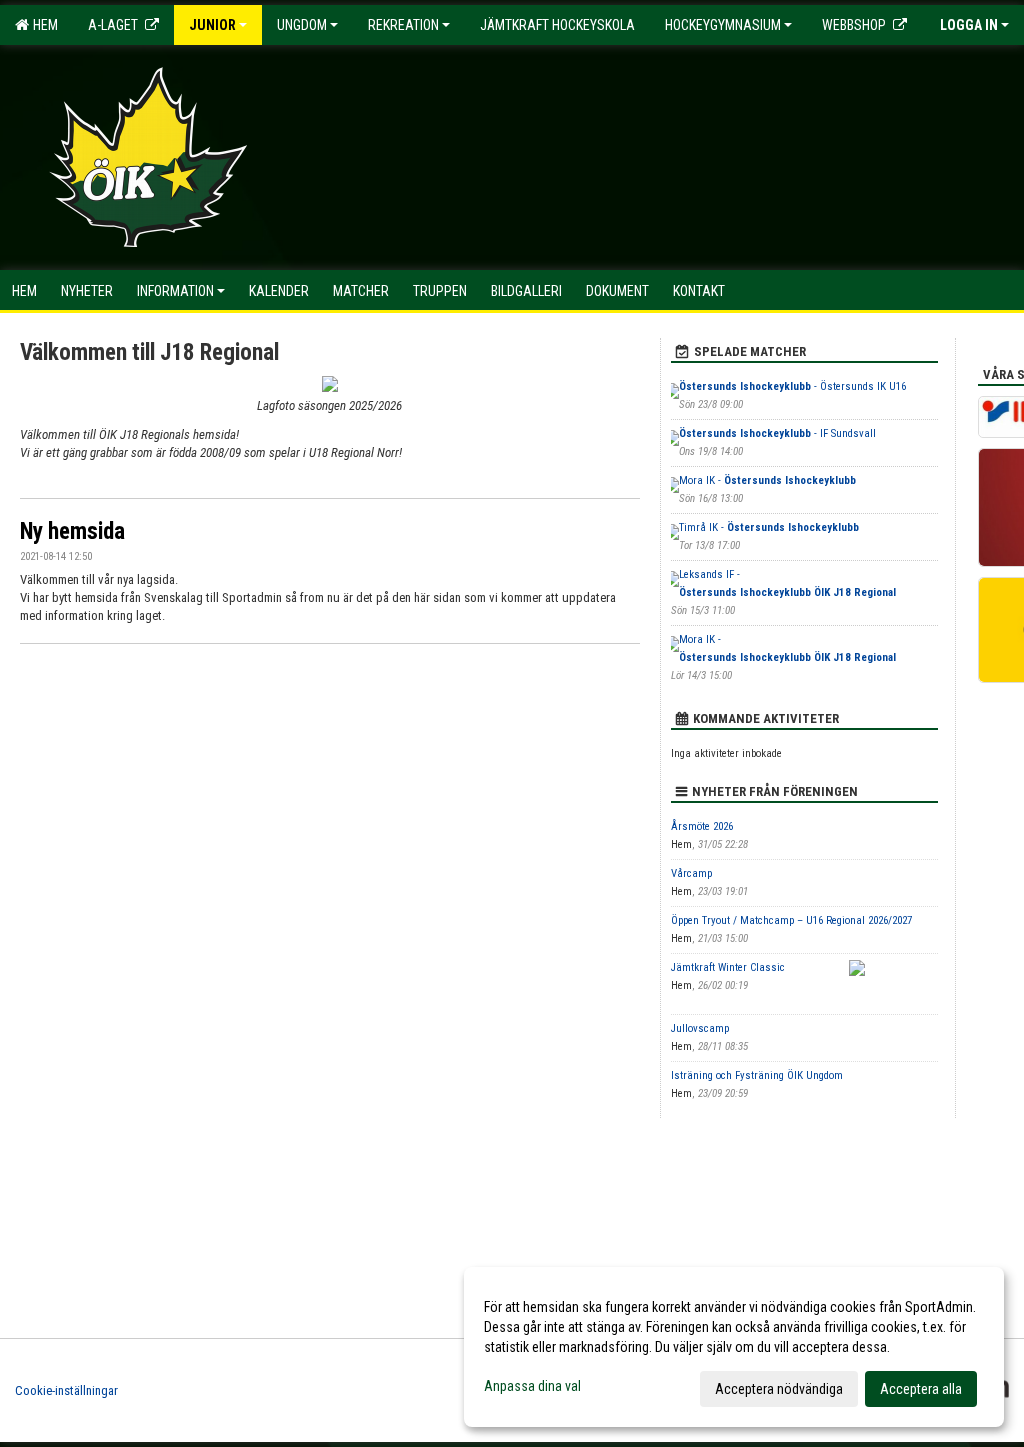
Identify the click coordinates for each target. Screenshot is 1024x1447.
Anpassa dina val (532, 1386)
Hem (42, 25)
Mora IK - (767, 480)
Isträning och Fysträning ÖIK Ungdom (757, 1075)
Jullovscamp (700, 1028)
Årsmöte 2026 (702, 826)
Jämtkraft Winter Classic (728, 967)
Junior (212, 25)
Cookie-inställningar (66, 1390)
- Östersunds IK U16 (792, 386)
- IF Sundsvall (777, 433)
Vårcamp (691, 873)
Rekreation (403, 25)
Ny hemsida (72, 531)
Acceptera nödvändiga (779, 1389)
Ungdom (302, 25)
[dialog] (734, 1347)
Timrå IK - (769, 527)
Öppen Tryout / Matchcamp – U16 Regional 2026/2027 (791, 920)
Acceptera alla (921, 1389)
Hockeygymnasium (723, 25)
